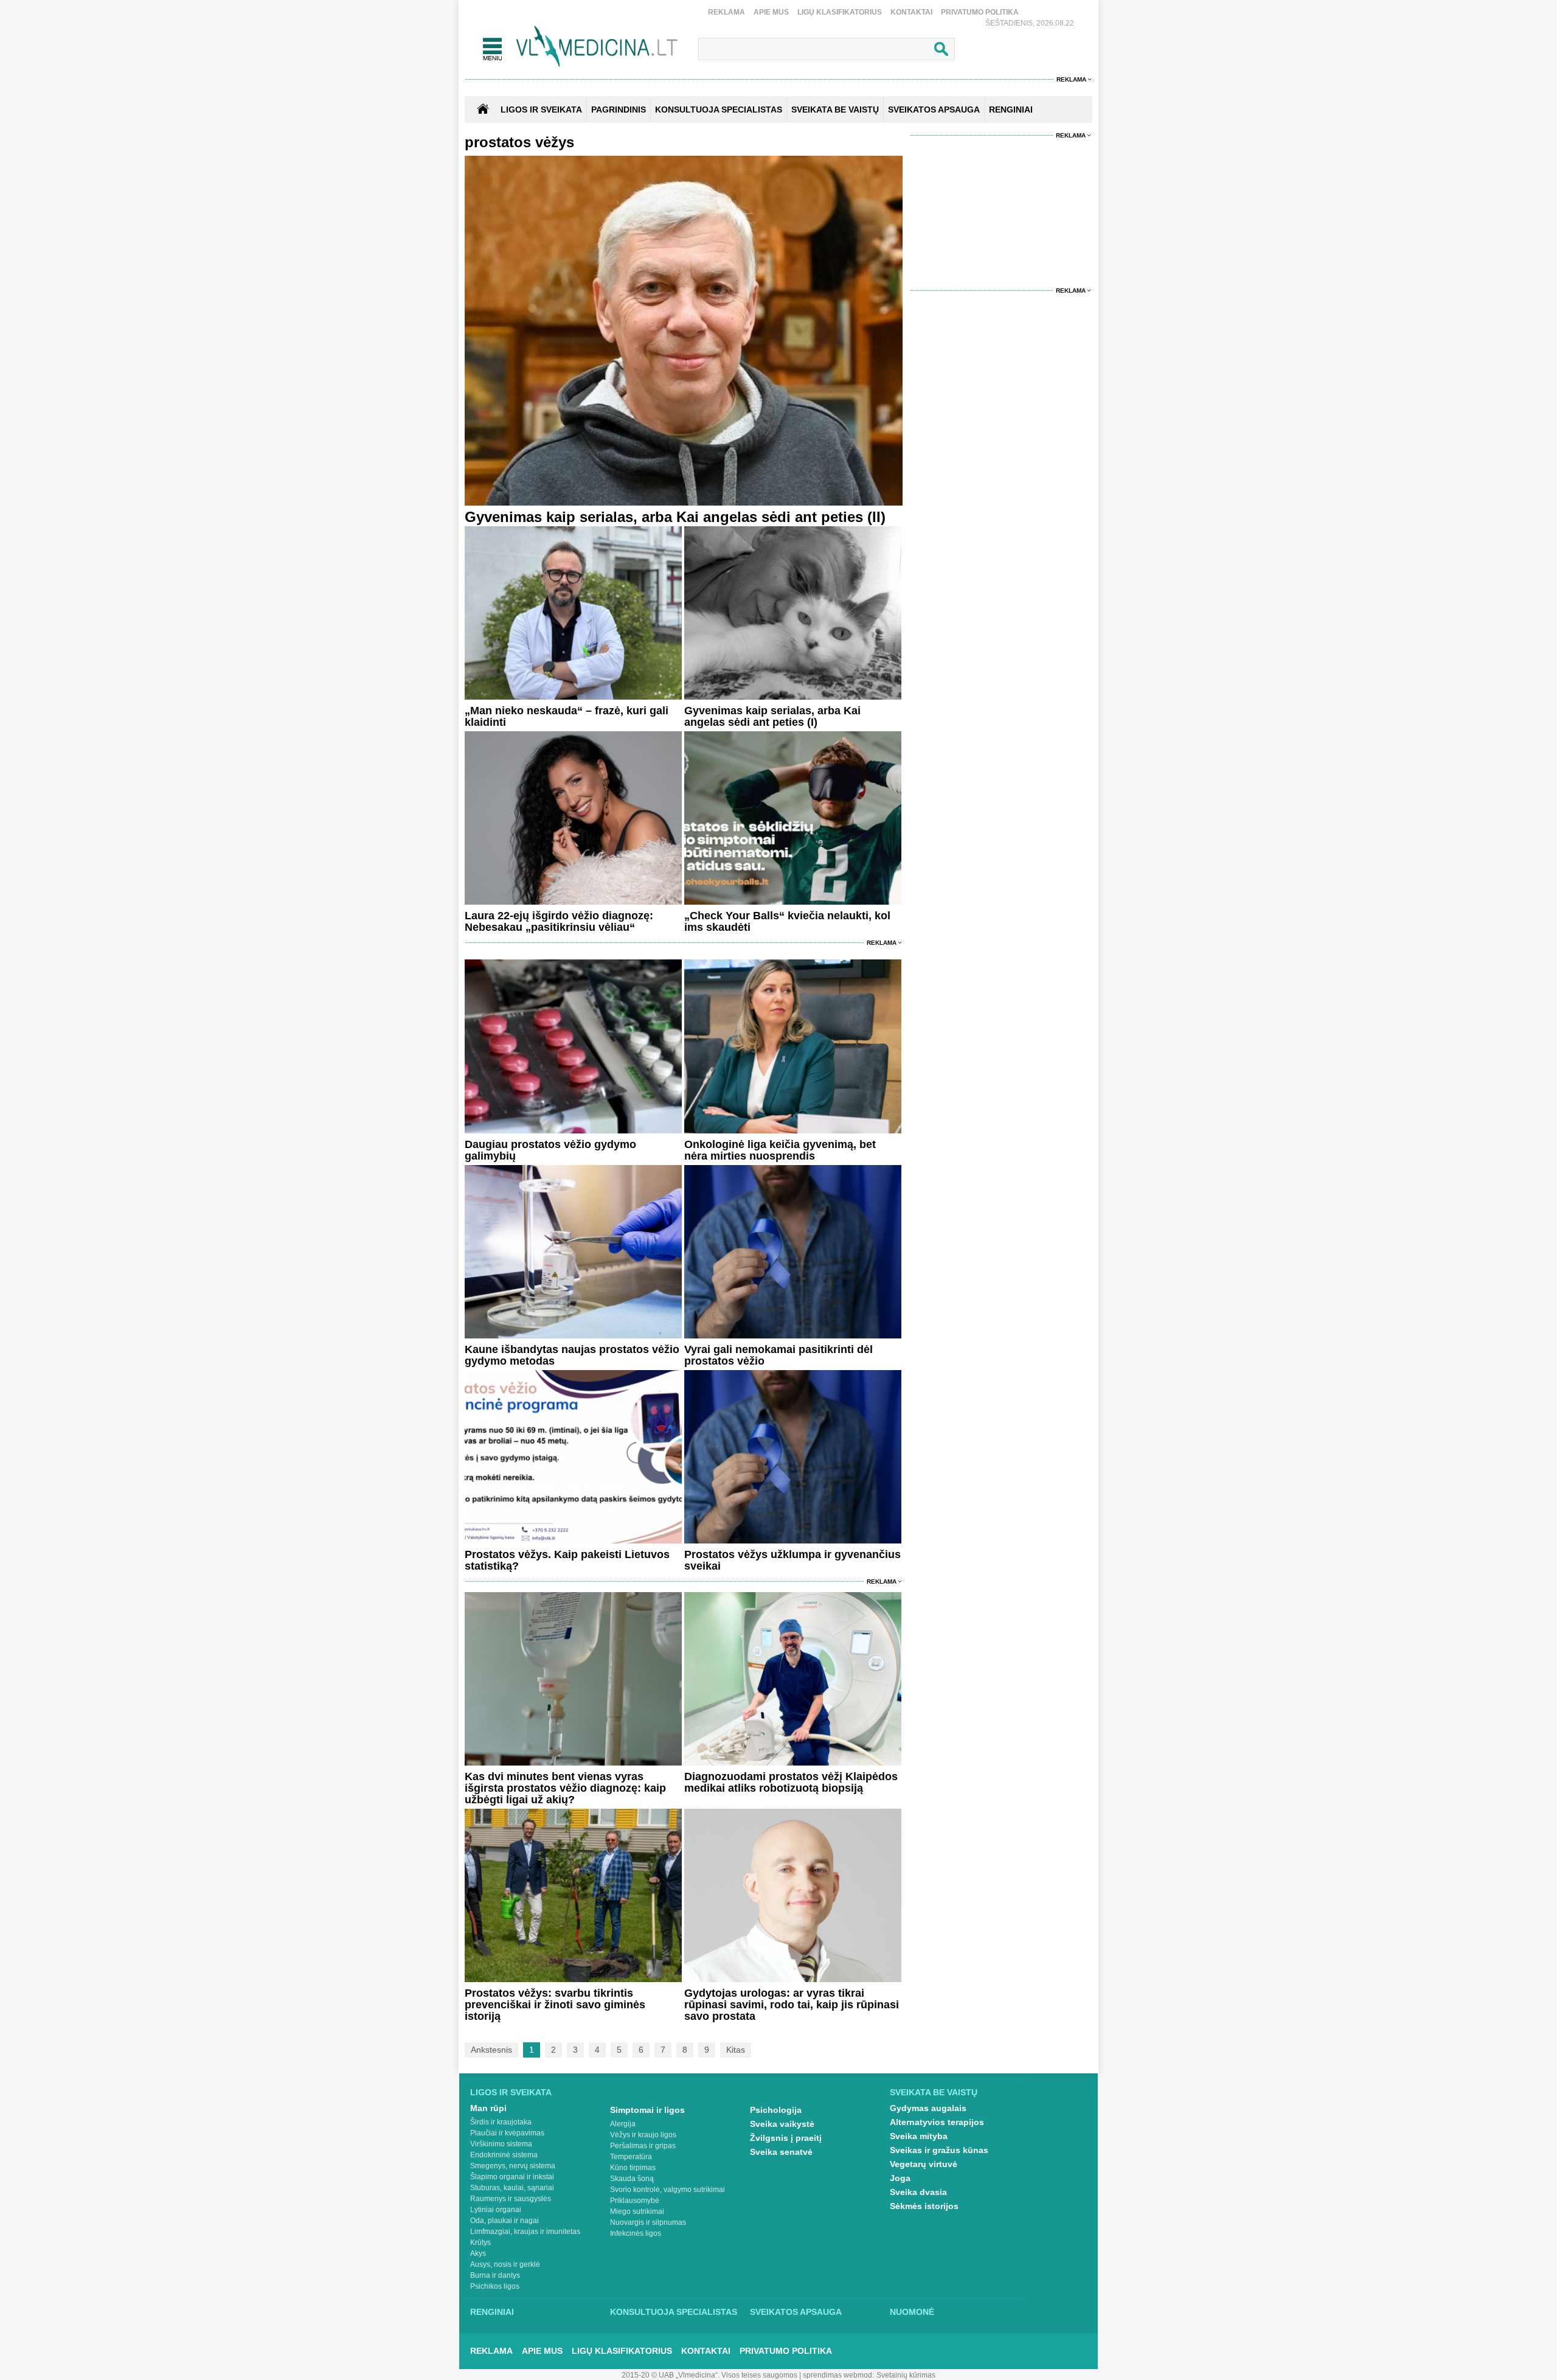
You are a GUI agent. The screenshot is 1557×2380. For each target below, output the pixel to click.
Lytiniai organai (496, 2210)
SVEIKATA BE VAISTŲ (835, 110)
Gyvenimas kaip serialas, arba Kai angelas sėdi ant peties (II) (675, 517)
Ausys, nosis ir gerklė (505, 2264)
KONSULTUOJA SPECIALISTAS (719, 110)
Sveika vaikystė (782, 2124)
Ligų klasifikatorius (840, 12)
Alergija (623, 2124)
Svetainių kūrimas (906, 2375)
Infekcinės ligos (636, 2233)
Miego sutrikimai (637, 2211)
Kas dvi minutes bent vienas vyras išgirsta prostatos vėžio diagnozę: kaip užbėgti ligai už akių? (565, 1788)
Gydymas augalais (928, 2108)
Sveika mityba (919, 2136)
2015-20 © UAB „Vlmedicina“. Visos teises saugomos (709, 2375)
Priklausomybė (635, 2201)
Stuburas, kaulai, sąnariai (512, 2188)
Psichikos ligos (495, 2286)
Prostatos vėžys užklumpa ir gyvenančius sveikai (792, 1560)
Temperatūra (631, 2157)
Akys (478, 2253)
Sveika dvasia (918, 2192)
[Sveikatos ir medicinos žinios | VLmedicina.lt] (597, 47)
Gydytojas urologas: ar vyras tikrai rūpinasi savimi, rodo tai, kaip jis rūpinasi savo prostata (792, 2005)
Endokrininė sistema (504, 2155)
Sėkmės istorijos (924, 2206)
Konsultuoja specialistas (674, 2312)
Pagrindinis (619, 110)
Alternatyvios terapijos (937, 2122)
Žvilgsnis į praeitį (786, 2138)
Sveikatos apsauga (796, 2312)
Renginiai (492, 2312)
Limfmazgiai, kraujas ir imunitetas (525, 2232)
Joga (900, 2178)
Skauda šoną (632, 2179)
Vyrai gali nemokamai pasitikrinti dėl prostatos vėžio (778, 1355)
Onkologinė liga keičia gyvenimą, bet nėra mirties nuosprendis (780, 1150)
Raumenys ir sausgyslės (511, 2199)
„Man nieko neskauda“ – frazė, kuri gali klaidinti (567, 716)
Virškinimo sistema (501, 2144)
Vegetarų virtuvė (924, 2164)
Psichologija (776, 2110)
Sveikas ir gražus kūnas (939, 2150)
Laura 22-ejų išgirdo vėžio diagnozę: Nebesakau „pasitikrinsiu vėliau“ (559, 921)
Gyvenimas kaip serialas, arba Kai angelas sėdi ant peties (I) (772, 716)
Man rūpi (488, 2108)
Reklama (726, 12)
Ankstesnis (491, 2050)
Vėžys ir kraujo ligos (643, 2135)
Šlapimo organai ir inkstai (512, 2177)
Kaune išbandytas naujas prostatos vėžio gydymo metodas (572, 1355)
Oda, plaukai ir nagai (505, 2221)
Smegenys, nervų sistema (513, 2166)
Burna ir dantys (495, 2275)
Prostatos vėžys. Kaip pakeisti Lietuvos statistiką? (567, 1560)
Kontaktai (911, 12)
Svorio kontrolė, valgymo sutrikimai (668, 2190)
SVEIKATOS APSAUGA (934, 110)
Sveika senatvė (781, 2152)
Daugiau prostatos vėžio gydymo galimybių (550, 1150)
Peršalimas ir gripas (643, 2146)
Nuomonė (912, 2312)
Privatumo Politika (980, 12)
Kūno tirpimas (633, 2168)
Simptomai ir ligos (647, 2110)
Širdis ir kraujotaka (501, 2122)
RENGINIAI (1011, 110)
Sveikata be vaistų (934, 2092)
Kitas (736, 2050)
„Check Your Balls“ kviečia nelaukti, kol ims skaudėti (787, 921)
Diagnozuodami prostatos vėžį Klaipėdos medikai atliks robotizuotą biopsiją (791, 1782)
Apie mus (771, 12)
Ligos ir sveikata (541, 110)
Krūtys (480, 2243)
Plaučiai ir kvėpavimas (507, 2133)
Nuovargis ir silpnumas (648, 2222)
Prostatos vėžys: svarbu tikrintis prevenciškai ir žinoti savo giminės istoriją (555, 2005)
